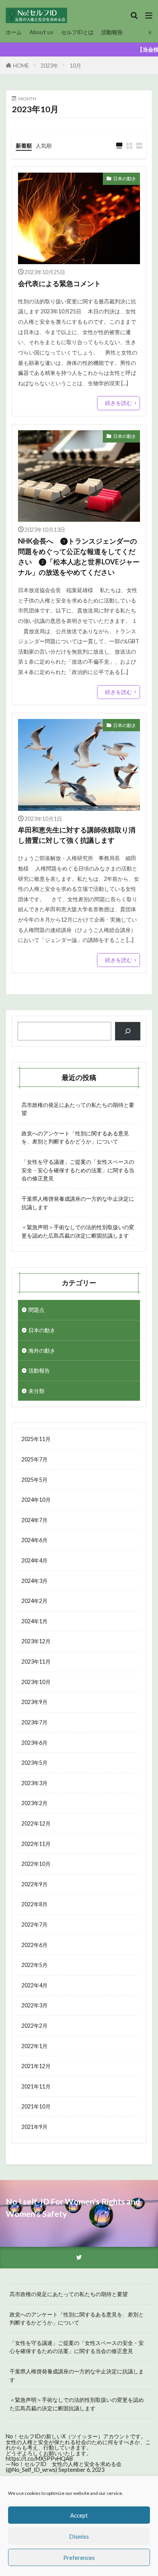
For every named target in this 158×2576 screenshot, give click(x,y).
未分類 (36, 1391)
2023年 (49, 66)
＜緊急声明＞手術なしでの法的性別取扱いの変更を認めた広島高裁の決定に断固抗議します (78, 1231)
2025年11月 (36, 1439)
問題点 (36, 1310)
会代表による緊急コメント (63, 283)
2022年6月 (35, 1945)
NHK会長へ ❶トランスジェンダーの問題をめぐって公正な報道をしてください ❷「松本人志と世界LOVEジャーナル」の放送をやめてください (79, 557)
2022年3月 (35, 2005)
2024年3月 (35, 1581)
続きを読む (118, 403)
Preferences (79, 2558)
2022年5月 (35, 1965)
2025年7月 (35, 1459)
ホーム (14, 32)
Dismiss (79, 2536)
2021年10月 (36, 2106)
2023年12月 (36, 1641)
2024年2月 (35, 1601)
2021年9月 (35, 2127)
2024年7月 (35, 1520)
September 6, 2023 (81, 2470)
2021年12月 (36, 2066)
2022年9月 (35, 1884)
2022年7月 (35, 1925)
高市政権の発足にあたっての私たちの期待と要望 (78, 1109)
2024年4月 (35, 1560)
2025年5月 (35, 1480)
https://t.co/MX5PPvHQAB (39, 2459)
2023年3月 (35, 1783)
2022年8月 (35, 1904)
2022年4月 (35, 1985)
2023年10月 (36, 1682)
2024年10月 (36, 1500)
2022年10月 (36, 1864)
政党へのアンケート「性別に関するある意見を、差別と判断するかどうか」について (75, 1137)
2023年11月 (36, 1662)
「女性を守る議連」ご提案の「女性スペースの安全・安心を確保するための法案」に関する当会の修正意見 (78, 1170)
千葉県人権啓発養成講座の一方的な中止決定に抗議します (78, 1203)
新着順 (24, 146)
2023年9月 (35, 1702)
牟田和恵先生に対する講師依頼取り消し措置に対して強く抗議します (77, 835)
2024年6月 (35, 1540)
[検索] (128, 1031)
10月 (76, 66)
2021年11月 (36, 2086)
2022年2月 (35, 2026)
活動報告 (112, 32)
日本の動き (125, 179)
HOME (21, 66)
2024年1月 (35, 1621)
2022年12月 (36, 1823)
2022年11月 (36, 1844)
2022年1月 (35, 2046)
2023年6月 (35, 1743)
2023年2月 (35, 1803)
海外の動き (42, 1350)
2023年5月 (35, 1763)
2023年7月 (35, 1722)
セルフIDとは (77, 32)
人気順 (44, 146)
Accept (79, 2515)
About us (41, 32)
